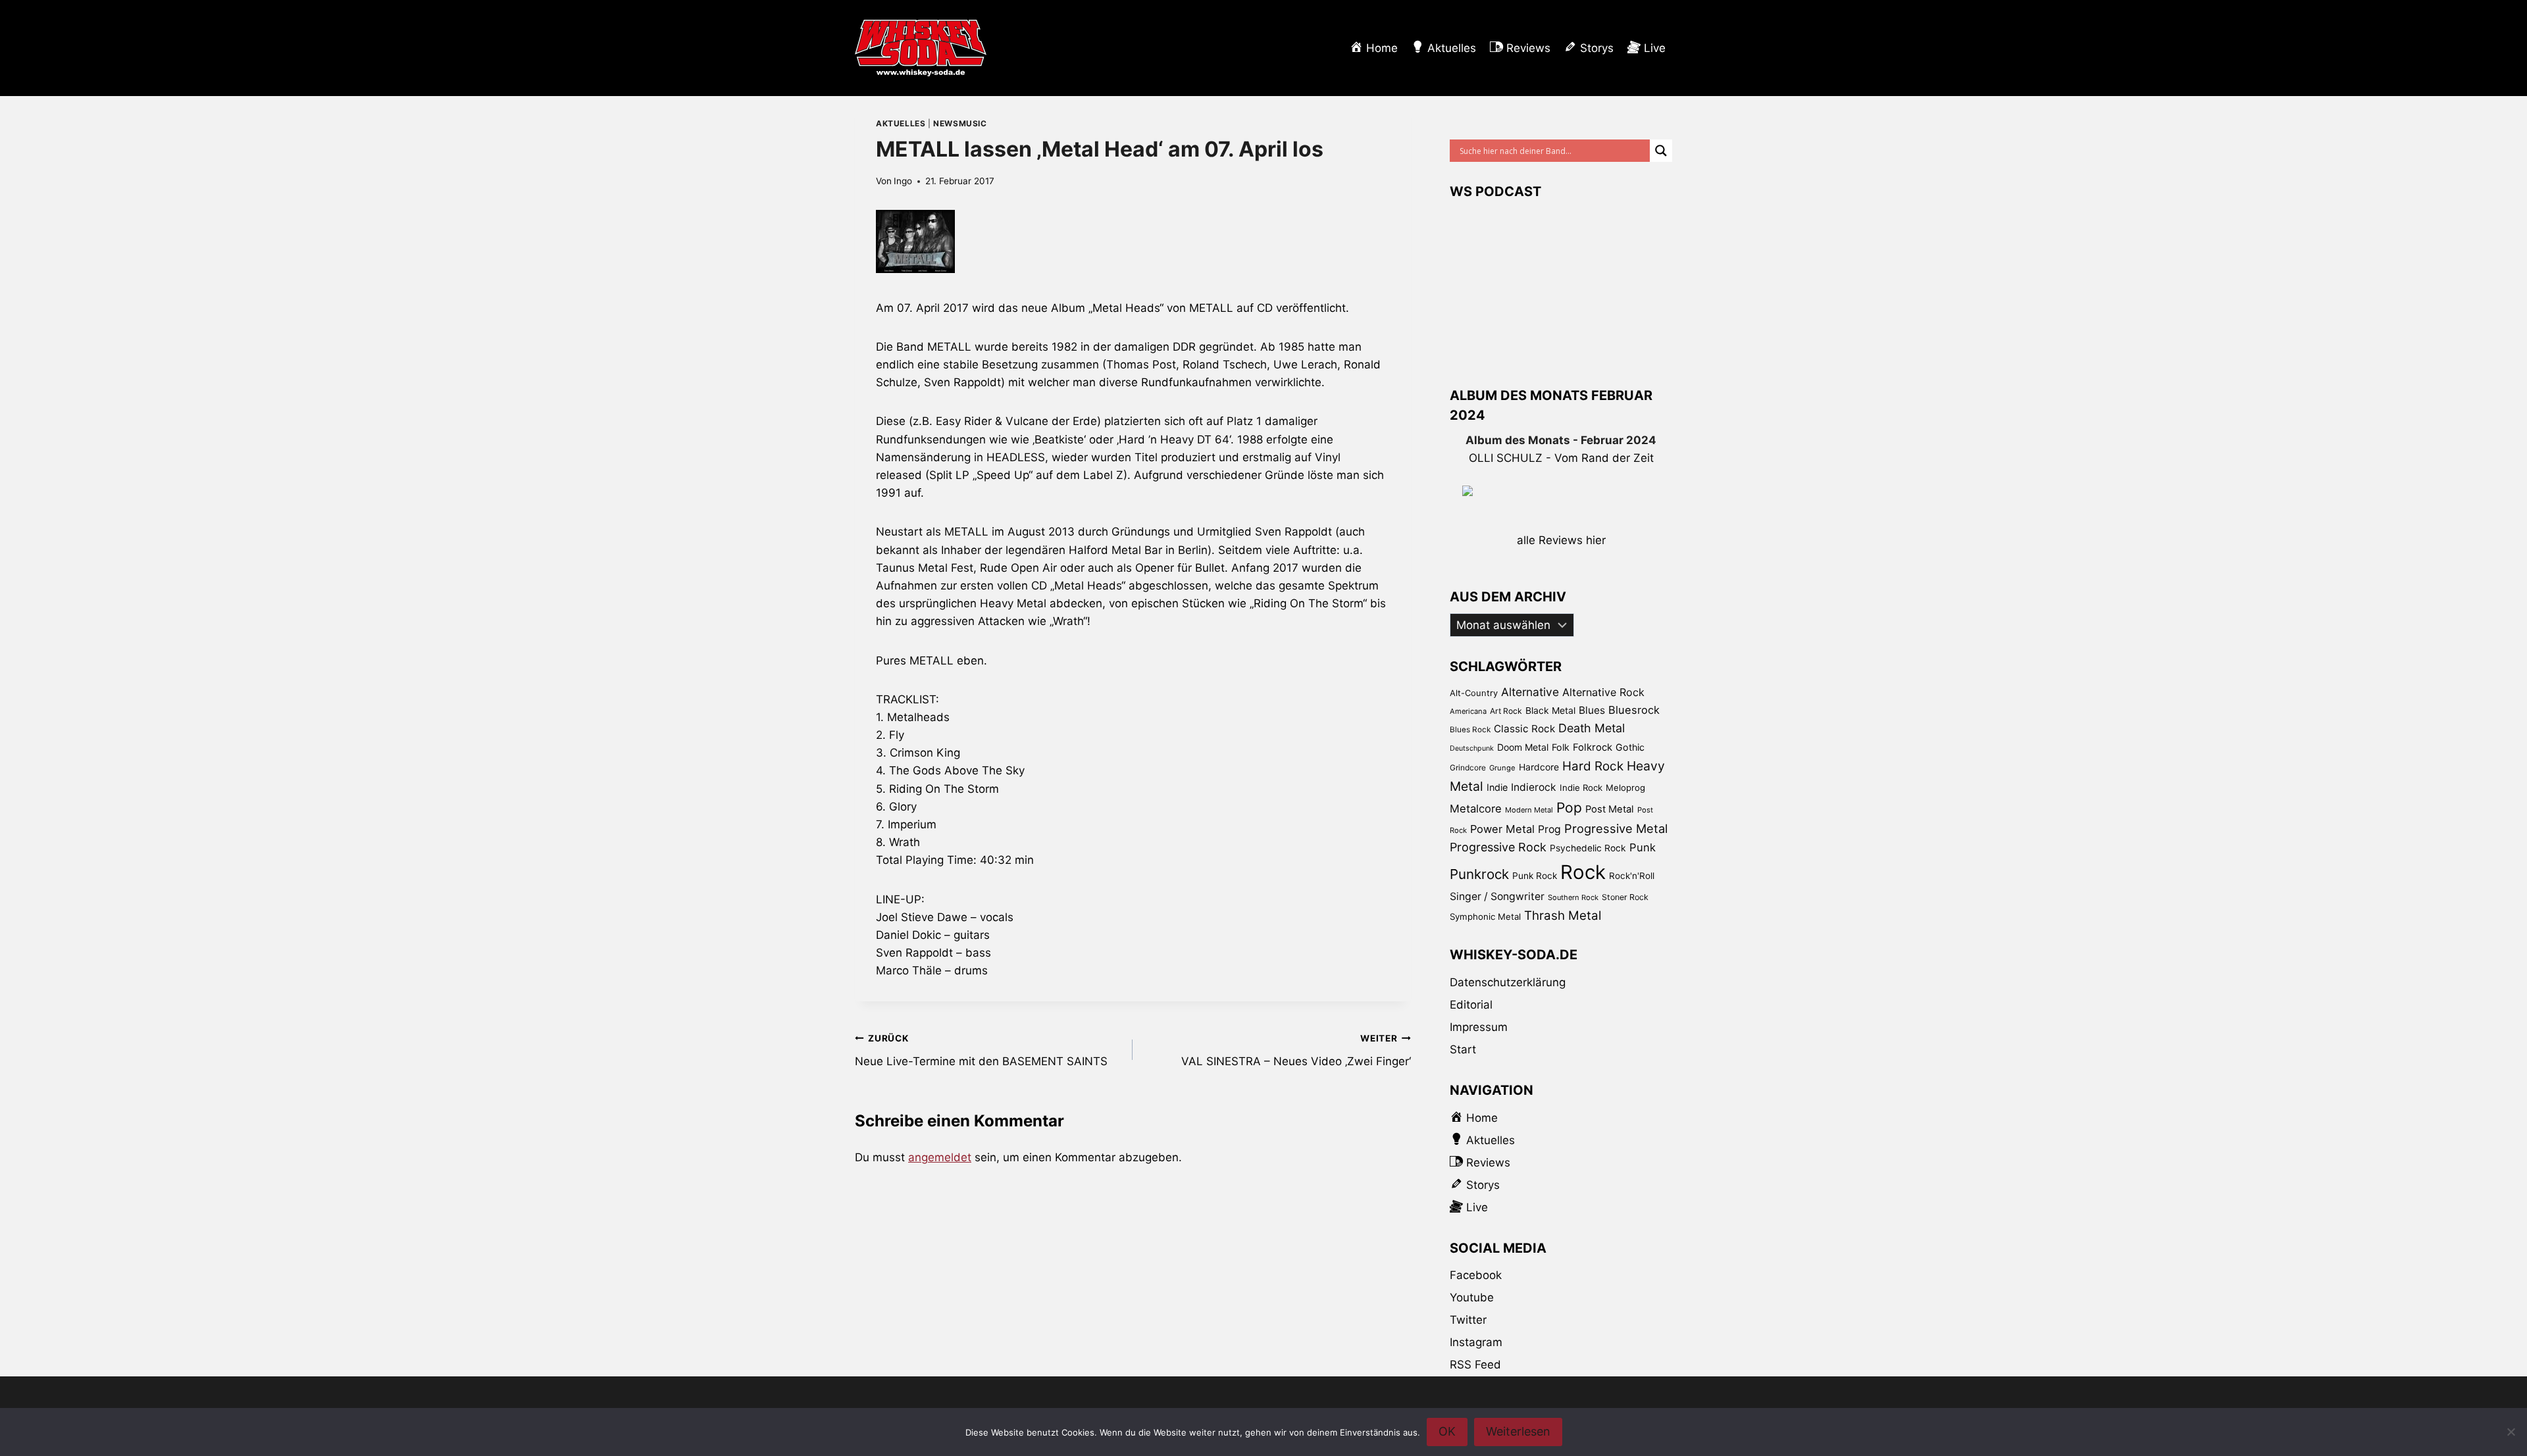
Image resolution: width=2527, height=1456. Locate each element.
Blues (1592, 710)
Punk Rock (1535, 876)
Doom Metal (1523, 747)
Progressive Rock (1498, 847)
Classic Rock (1524, 729)
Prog (1549, 829)
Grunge (1502, 768)
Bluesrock (1634, 710)
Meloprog (1625, 788)
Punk (1643, 847)
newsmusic (960, 123)
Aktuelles (901, 123)
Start (1463, 1049)
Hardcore (1539, 767)
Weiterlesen (1518, 1431)
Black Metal (1550, 710)
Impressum (1479, 1027)
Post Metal (1610, 809)
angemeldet (940, 1157)
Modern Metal (1529, 810)
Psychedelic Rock (1588, 848)
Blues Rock (1470, 730)
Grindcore (1468, 767)
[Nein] (2511, 1432)
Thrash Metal (1563, 916)
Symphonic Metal (1485, 916)
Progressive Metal (1616, 828)
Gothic (1630, 747)
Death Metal (1592, 728)
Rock (1583, 872)
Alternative (1530, 692)
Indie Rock (1581, 788)
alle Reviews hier (1561, 540)
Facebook (1476, 1275)
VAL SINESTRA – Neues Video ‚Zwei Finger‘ (1296, 1050)
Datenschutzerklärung (1508, 982)
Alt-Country (1474, 693)
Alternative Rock (1603, 692)
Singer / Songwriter (1497, 896)
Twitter (1468, 1320)
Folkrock (1593, 747)
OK (1447, 1431)
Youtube (1472, 1297)
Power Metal (1502, 829)
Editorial (1471, 1005)
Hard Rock (1593, 766)
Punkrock (1479, 874)
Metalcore (1476, 809)
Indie (1497, 787)
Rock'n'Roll (1632, 876)
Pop (1569, 808)
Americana (1468, 711)
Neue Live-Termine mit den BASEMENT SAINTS (981, 1050)
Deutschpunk (1472, 748)
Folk (1561, 747)
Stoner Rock (1625, 897)
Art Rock (1506, 711)
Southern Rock (1573, 897)
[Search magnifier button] (1661, 151)
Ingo (903, 181)
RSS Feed (1475, 1365)
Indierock (1534, 787)
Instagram (1476, 1342)
